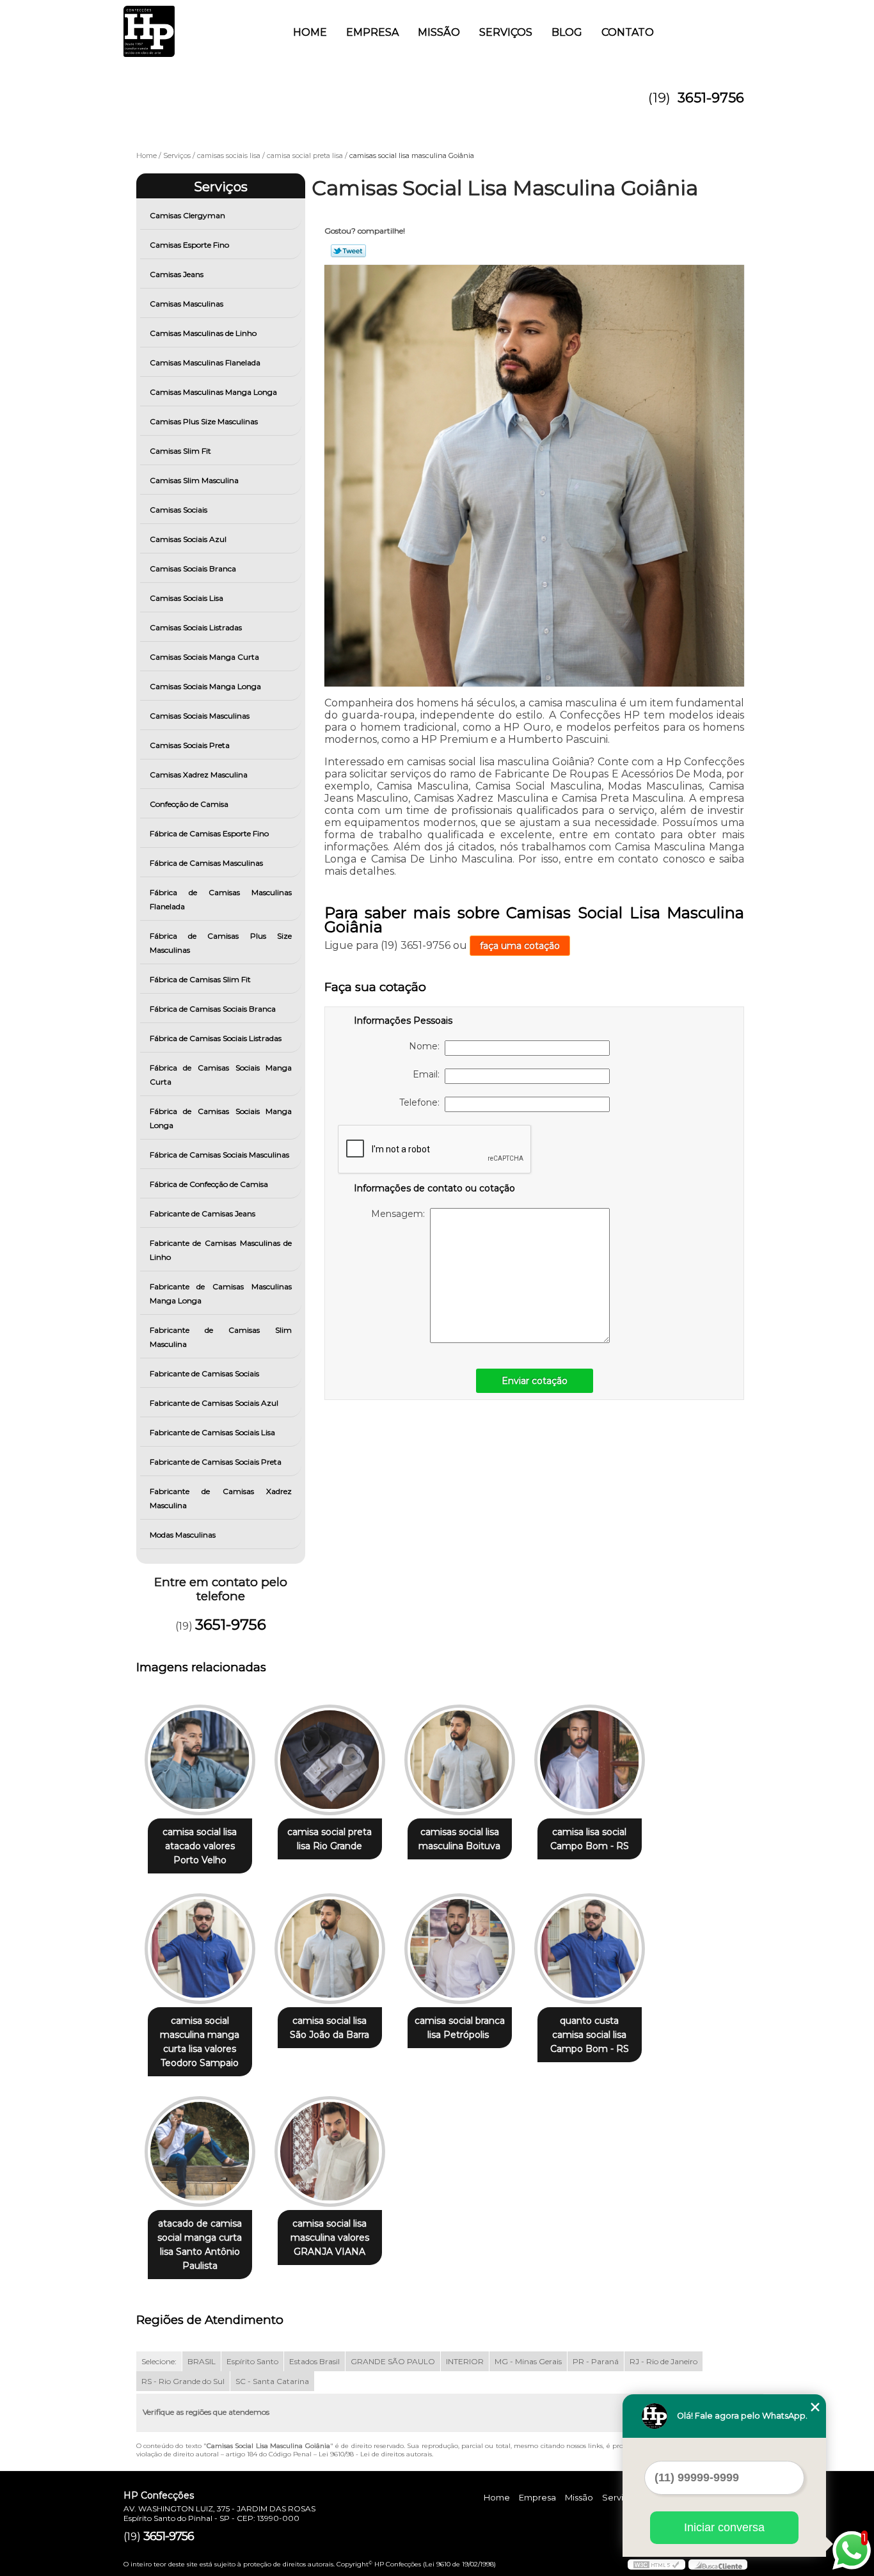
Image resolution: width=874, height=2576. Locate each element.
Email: (429, 1074)
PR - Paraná (596, 2361)
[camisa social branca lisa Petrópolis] (460, 1949)
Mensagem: (401, 1214)
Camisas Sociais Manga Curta (204, 657)
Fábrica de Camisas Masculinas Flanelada (221, 899)
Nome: (427, 1046)
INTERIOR (465, 2361)
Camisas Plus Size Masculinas (204, 421)
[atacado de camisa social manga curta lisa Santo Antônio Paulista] (200, 2151)
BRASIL (202, 2361)
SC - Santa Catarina (272, 2381)
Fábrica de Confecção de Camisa (209, 1184)
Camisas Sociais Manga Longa (205, 686)
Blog (567, 32)
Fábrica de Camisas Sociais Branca (213, 1009)
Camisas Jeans (177, 274)
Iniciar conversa (724, 2527)
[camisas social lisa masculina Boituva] (460, 1760)
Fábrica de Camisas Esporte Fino (209, 833)
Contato (628, 32)
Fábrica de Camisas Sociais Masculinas (219, 1155)
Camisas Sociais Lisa (187, 598)
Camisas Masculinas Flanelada (205, 362)
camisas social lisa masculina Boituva (459, 1839)
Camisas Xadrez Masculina (199, 775)
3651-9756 (711, 98)
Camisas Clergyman (187, 215)
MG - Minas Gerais (528, 2361)
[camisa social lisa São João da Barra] (330, 1949)
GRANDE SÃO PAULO (393, 2361)
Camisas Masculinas (187, 304)
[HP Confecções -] (197, 26)
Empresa (372, 32)
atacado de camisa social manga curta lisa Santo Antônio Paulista (200, 2245)
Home (310, 32)
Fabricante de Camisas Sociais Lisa (212, 1432)
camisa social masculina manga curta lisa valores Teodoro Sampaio (200, 2042)
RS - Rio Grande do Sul (183, 2381)
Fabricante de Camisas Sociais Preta (216, 1462)
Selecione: (159, 2361)
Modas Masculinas (183, 1535)
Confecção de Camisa (189, 804)
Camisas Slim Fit (180, 451)
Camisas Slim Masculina (194, 480)
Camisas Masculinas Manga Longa (213, 392)
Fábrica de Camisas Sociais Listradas (216, 1038)
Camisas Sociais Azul (188, 539)
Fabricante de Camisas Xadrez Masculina (221, 1498)
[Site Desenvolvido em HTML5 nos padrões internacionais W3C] (656, 2564)
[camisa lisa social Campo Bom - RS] (590, 1760)
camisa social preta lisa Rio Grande (330, 1839)
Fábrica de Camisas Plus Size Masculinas (221, 943)
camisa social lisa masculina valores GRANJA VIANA (330, 2238)
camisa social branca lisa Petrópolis (460, 2028)
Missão (439, 32)
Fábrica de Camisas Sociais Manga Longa (221, 1118)
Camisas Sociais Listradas (196, 627)
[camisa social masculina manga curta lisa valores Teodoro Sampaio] (200, 1949)
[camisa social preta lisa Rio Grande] (330, 1760)
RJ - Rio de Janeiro (663, 2361)
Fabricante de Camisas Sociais (204, 1373)
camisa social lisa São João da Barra (330, 2028)
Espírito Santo (252, 2361)
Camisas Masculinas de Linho (203, 333)
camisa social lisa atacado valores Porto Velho (200, 1846)
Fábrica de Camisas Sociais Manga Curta (221, 1075)
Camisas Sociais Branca (193, 568)
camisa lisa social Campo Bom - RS (590, 1839)
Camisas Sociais (179, 510)
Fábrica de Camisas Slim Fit (200, 979)
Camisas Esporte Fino (189, 245)
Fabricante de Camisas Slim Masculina (221, 1337)
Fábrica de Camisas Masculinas (206, 863)
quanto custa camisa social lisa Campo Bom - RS (590, 2035)
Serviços (506, 32)
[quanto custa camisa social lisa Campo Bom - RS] (590, 1949)
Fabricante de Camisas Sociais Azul (214, 1403)
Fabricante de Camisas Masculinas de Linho (221, 1250)
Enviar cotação (535, 1381)
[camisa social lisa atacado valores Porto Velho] (200, 1760)
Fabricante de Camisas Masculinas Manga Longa (221, 1293)
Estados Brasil (314, 2361)
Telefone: (422, 1102)
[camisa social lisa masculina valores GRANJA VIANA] (330, 2151)
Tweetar (348, 251)
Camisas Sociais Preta (190, 745)
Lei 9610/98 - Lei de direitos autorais (375, 2454)
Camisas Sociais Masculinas (200, 716)
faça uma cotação (520, 946)
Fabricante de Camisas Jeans (203, 1213)
